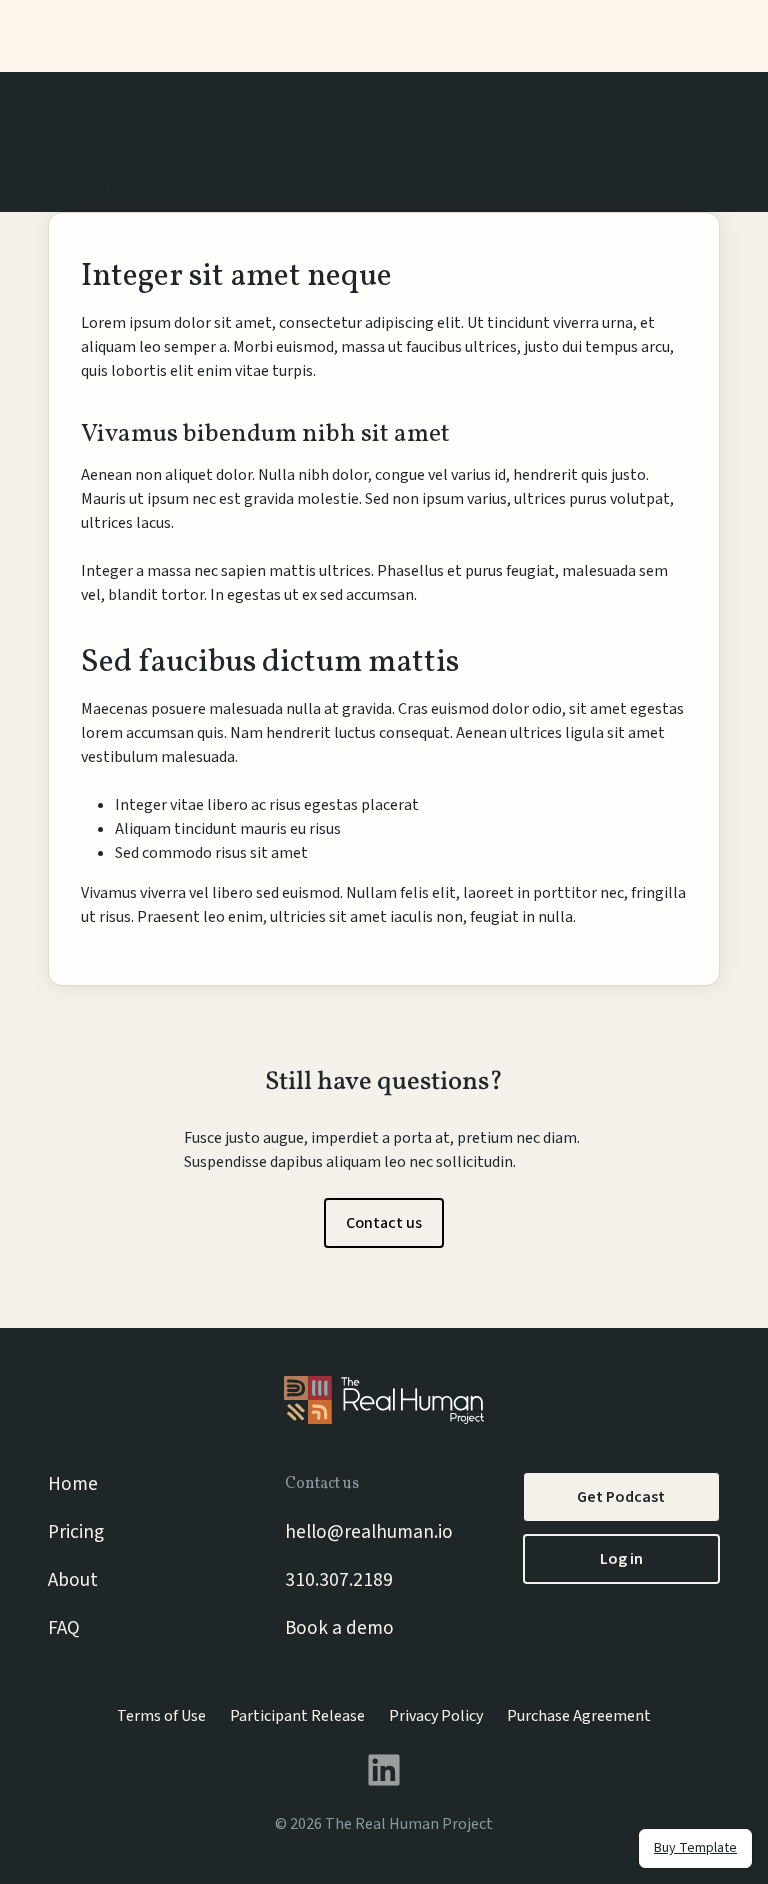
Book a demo (339, 1628)
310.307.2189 (339, 1580)
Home (73, 1484)
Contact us (384, 1223)
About (73, 1580)
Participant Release (297, 1716)
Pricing (76, 1532)
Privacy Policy (436, 1716)
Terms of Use (161, 1716)
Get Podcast (621, 1497)
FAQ (64, 1628)
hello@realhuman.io (369, 1532)
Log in (621, 1559)
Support (77, 132)
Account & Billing (181, 132)
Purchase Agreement (579, 1716)
